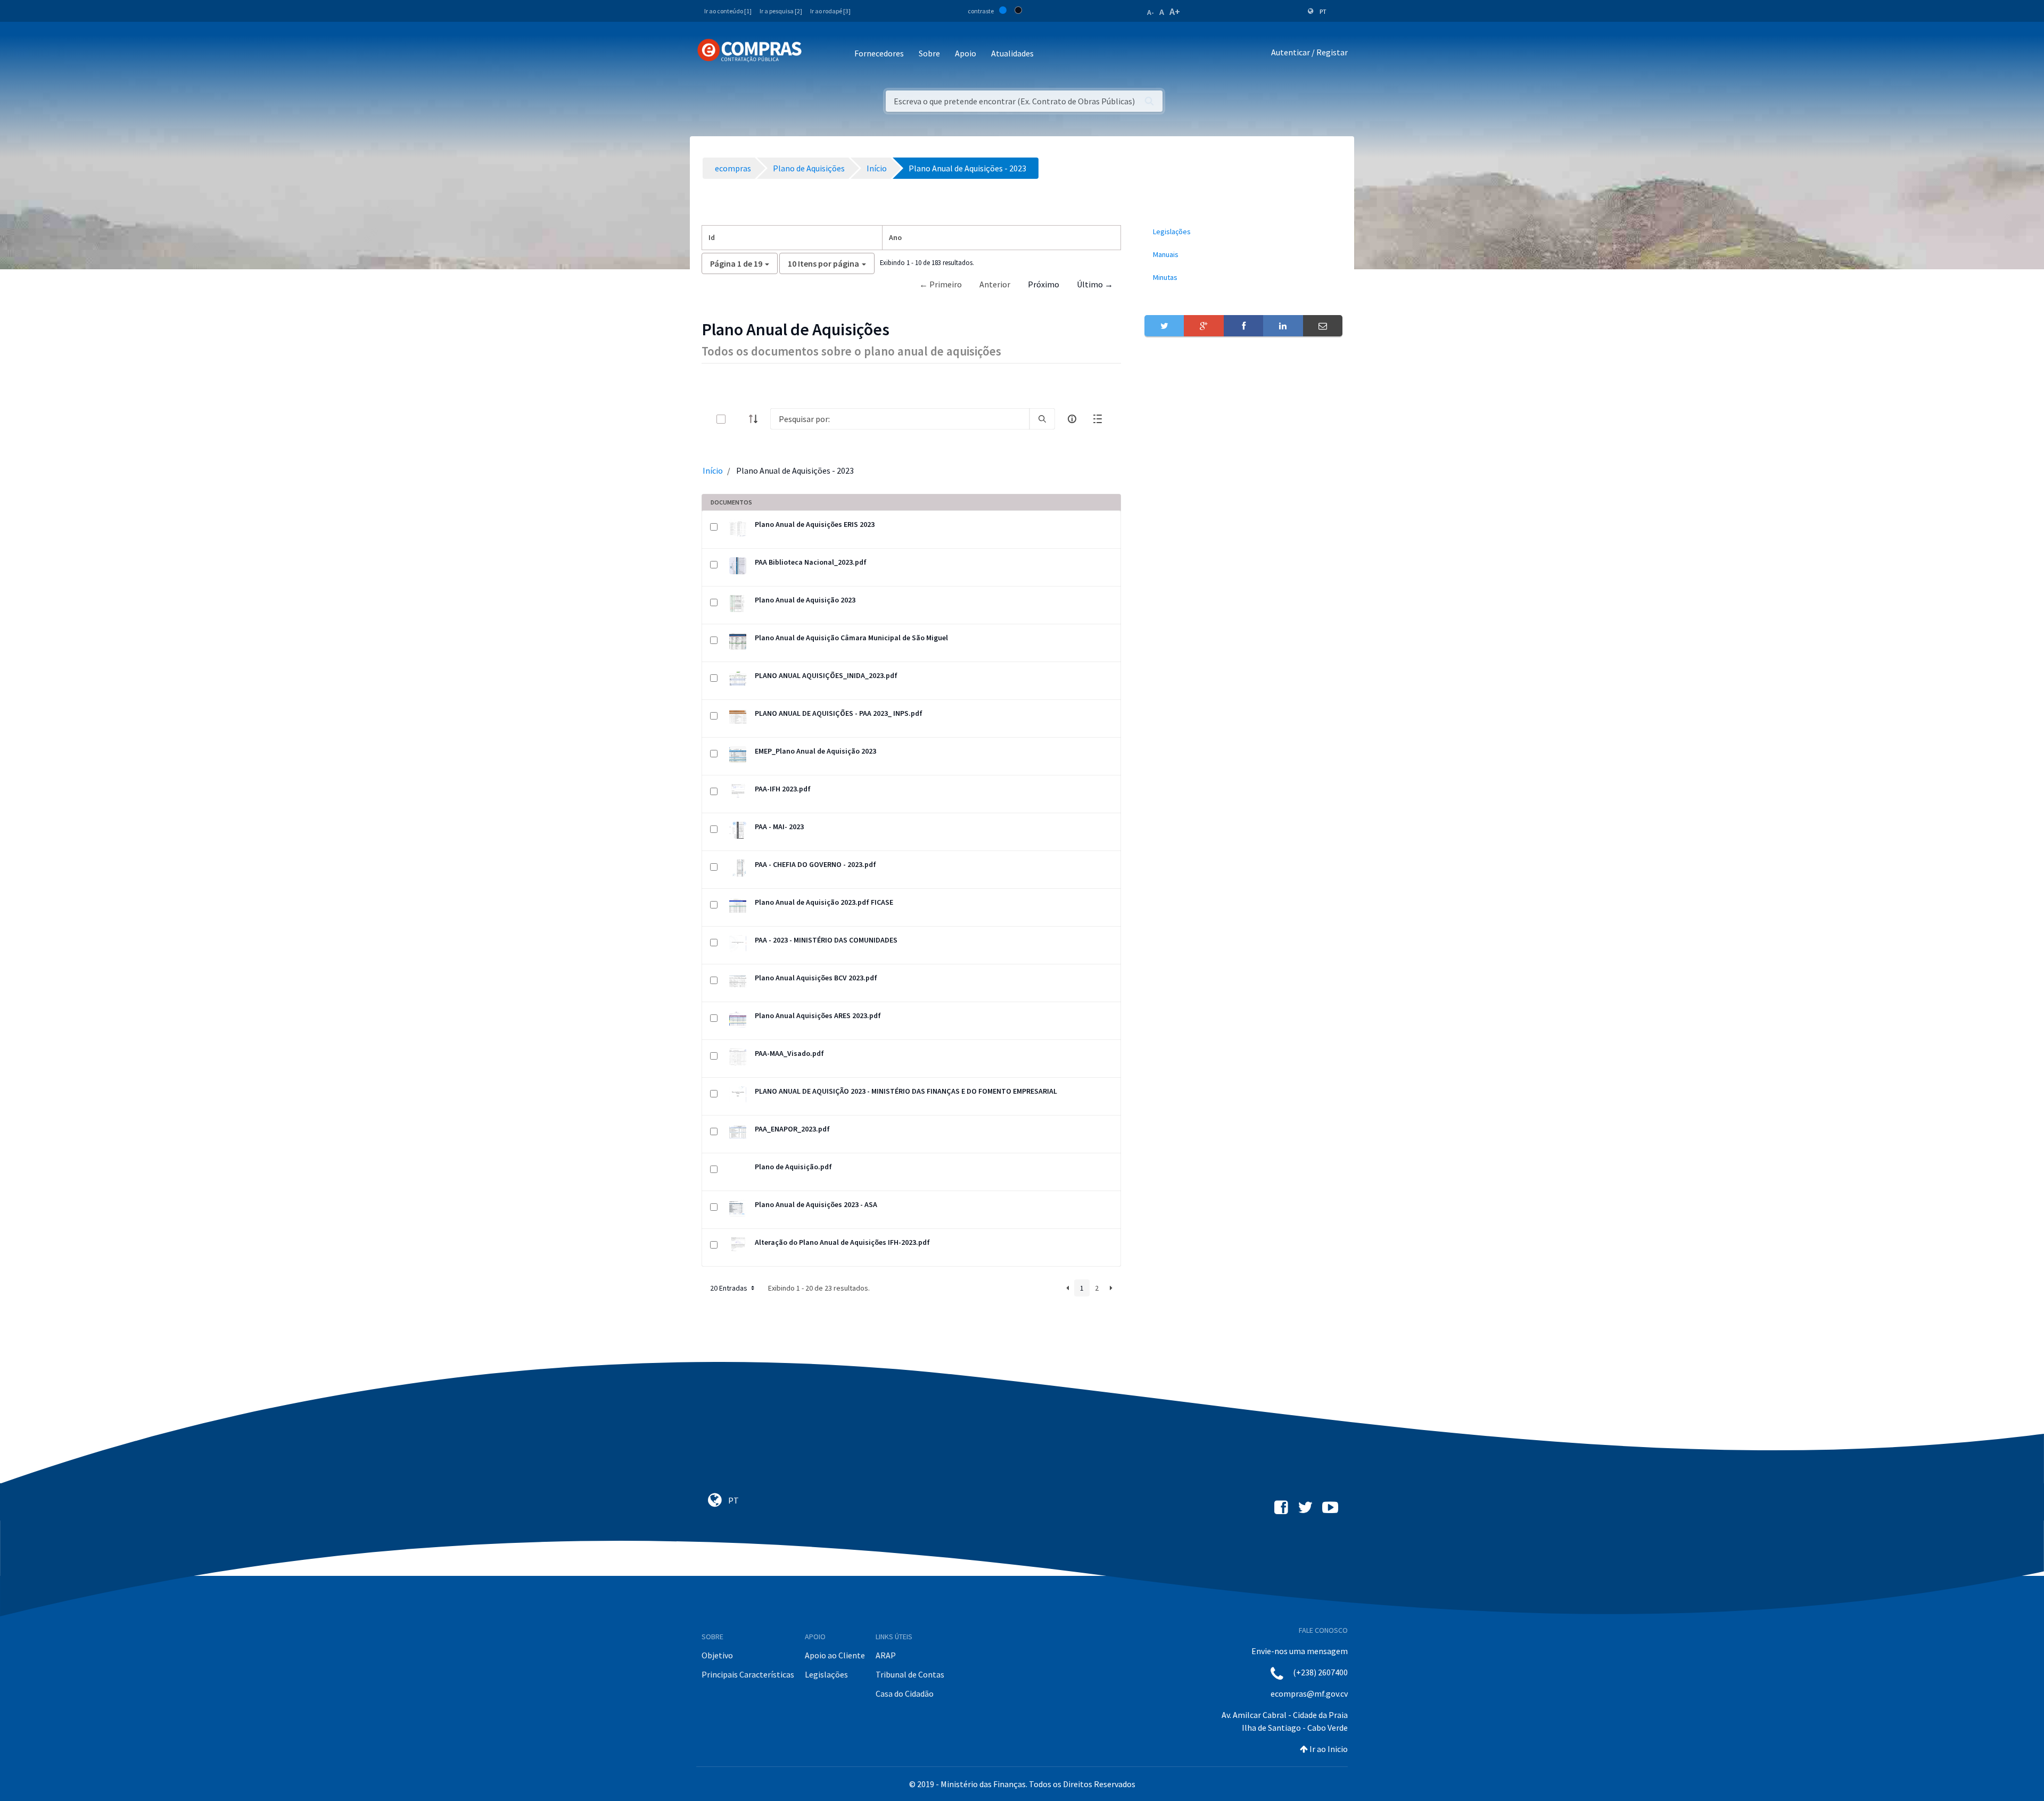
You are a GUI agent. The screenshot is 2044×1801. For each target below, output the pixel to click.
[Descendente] (756, 419)
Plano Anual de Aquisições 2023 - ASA (816, 1204)
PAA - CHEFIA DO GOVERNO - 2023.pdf (815, 864)
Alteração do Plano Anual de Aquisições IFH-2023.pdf (842, 1242)
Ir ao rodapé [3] (830, 11)
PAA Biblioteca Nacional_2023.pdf (811, 562)
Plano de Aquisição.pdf (793, 1167)
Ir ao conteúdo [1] (728, 11)
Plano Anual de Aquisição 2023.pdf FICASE (824, 902)
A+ (1175, 11)
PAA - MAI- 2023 (779, 827)
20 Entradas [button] (730, 1288)
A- (1151, 12)
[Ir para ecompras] (749, 51)
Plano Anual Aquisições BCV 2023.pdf (816, 978)
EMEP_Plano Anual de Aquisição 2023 (815, 751)
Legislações (826, 1674)
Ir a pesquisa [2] (781, 11)
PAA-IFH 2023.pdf (783, 789)
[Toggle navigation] (817, 54)
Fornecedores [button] (879, 53)
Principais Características (748, 1674)
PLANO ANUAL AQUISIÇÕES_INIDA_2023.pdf (826, 675)
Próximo (1044, 284)
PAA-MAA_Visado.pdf (789, 1053)
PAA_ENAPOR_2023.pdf (792, 1129)
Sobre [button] (929, 53)
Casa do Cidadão (905, 1693)
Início (713, 470)
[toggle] (738, 419)
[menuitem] (1243, 232)
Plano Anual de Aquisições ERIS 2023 (815, 524)
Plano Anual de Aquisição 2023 (805, 600)
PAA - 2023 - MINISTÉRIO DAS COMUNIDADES (826, 940)
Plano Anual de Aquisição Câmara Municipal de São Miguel (851, 638)
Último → (1095, 284)
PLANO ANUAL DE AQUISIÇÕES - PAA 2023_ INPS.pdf (839, 713)
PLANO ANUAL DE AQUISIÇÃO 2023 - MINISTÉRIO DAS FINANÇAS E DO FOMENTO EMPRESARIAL (906, 1091)
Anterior (995, 284)
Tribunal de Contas (910, 1674)
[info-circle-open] (1072, 419)
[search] (1042, 419)
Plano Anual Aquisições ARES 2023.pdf (818, 1015)
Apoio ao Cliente (835, 1655)
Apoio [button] (966, 53)
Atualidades (1012, 53)
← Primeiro (941, 284)
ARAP (886, 1655)
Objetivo (717, 1655)
